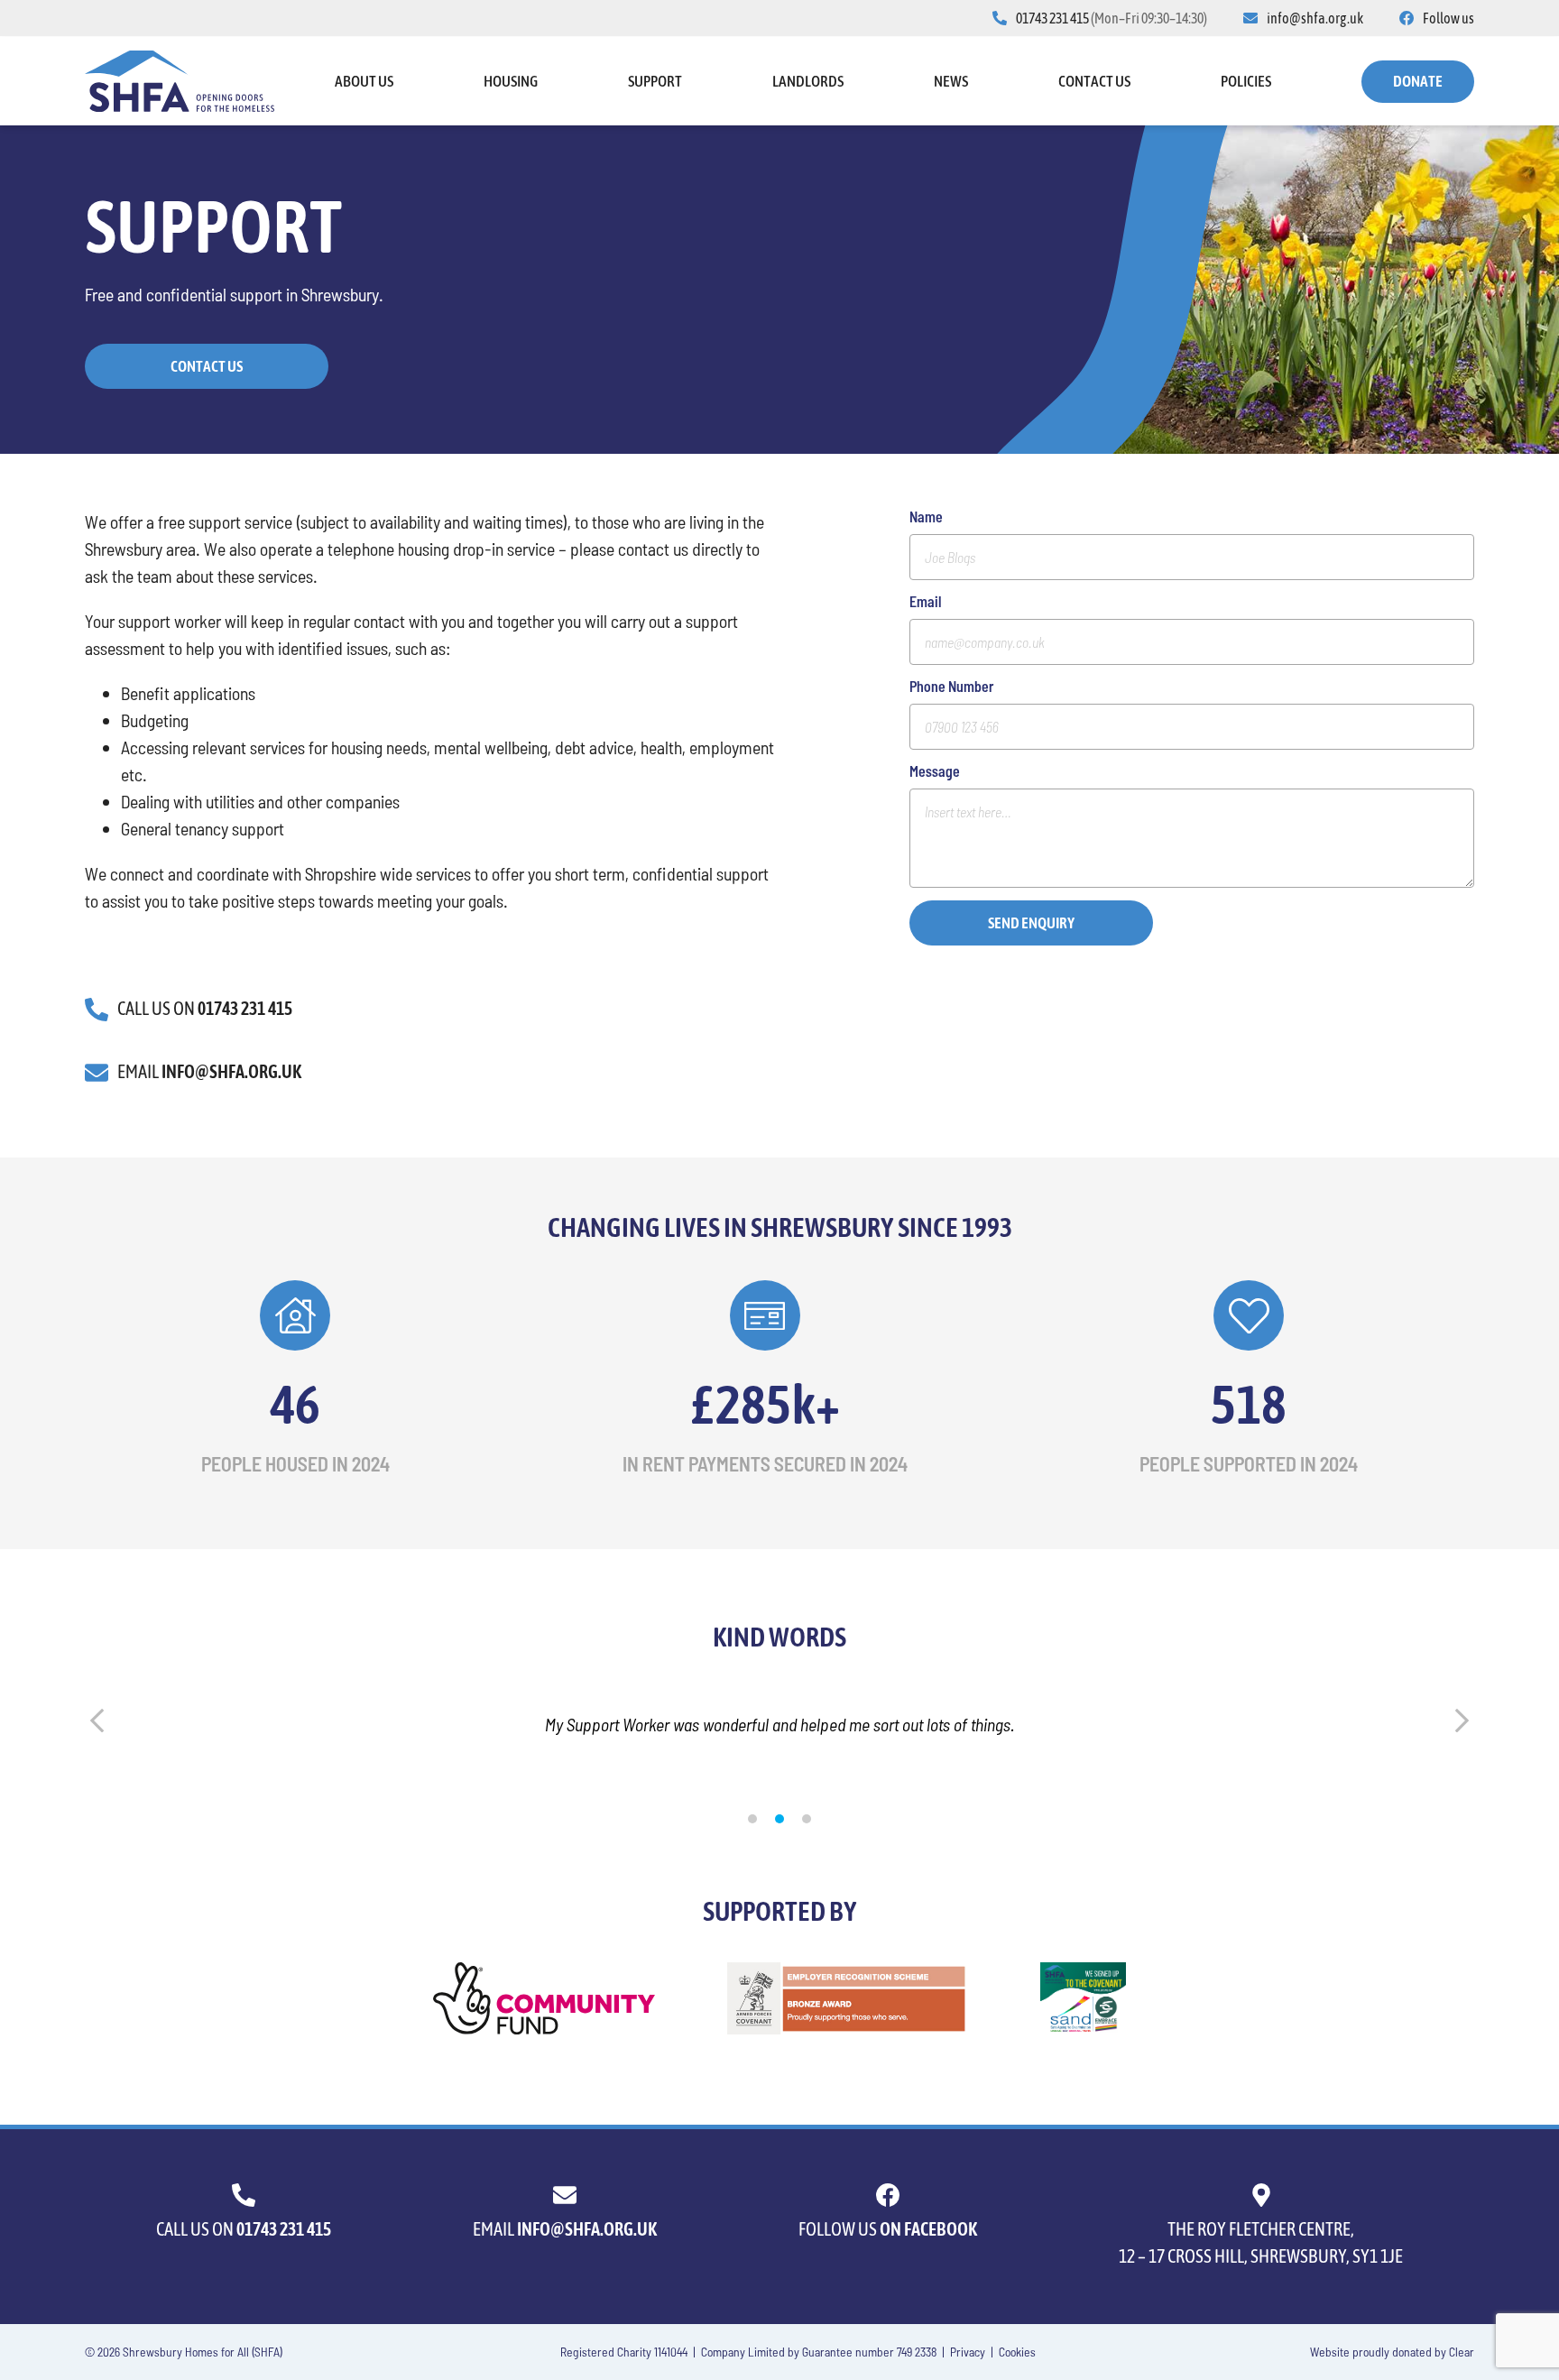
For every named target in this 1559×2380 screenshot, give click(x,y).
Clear (1462, 2352)
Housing (511, 81)
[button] (752, 1819)
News (951, 81)
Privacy (968, 2352)
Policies (1246, 81)
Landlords (808, 81)
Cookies (1017, 2352)
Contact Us (1094, 81)
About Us (364, 81)
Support (655, 81)
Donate (1418, 81)
